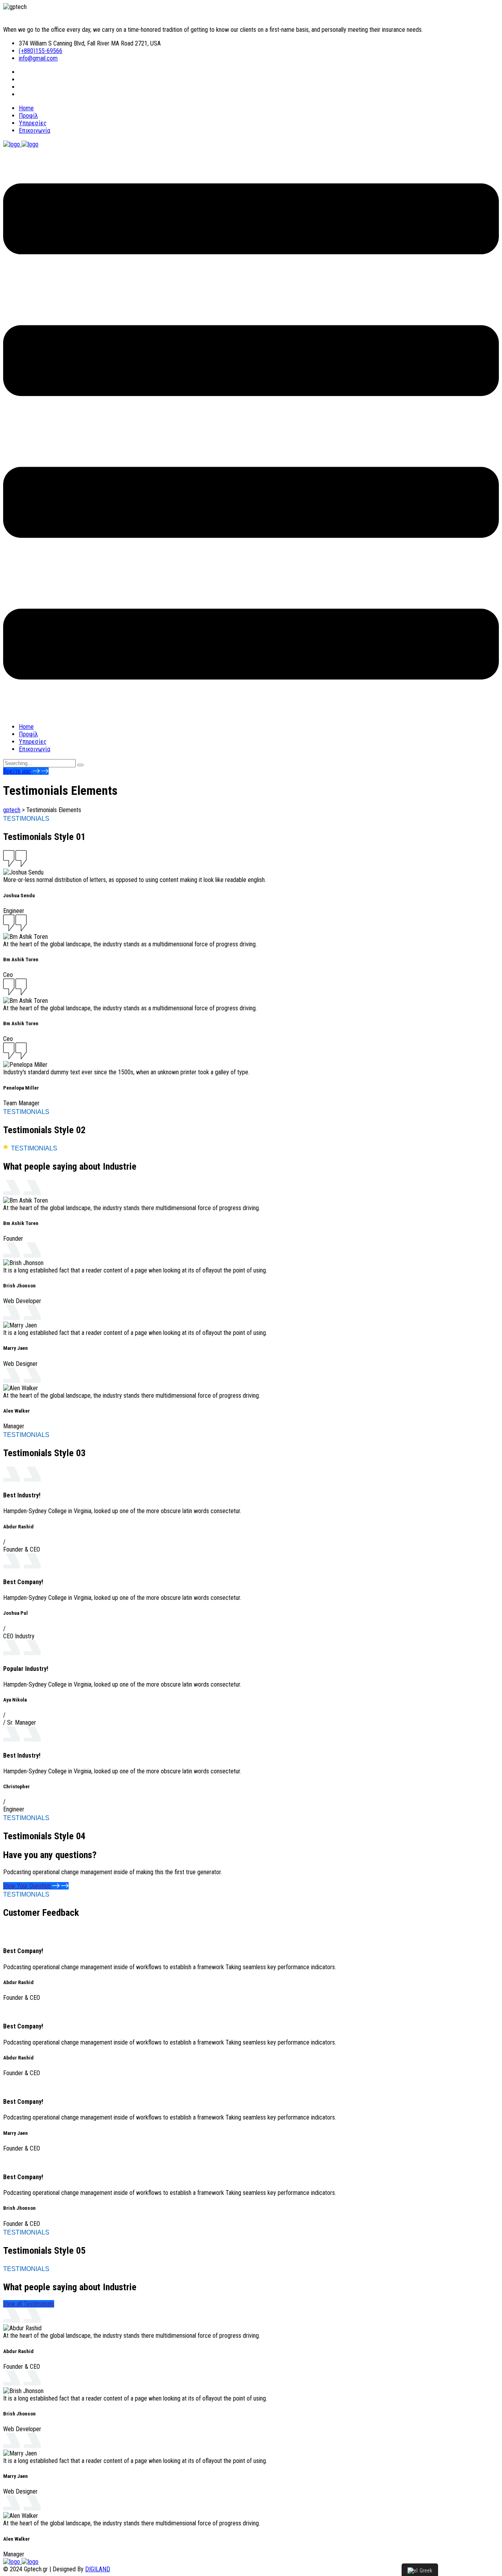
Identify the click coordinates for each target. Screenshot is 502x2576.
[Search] (80, 765)
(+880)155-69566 (41, 51)
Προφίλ (28, 116)
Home (26, 108)
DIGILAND (98, 2569)
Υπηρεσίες (33, 123)
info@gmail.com (38, 58)
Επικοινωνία (35, 131)
